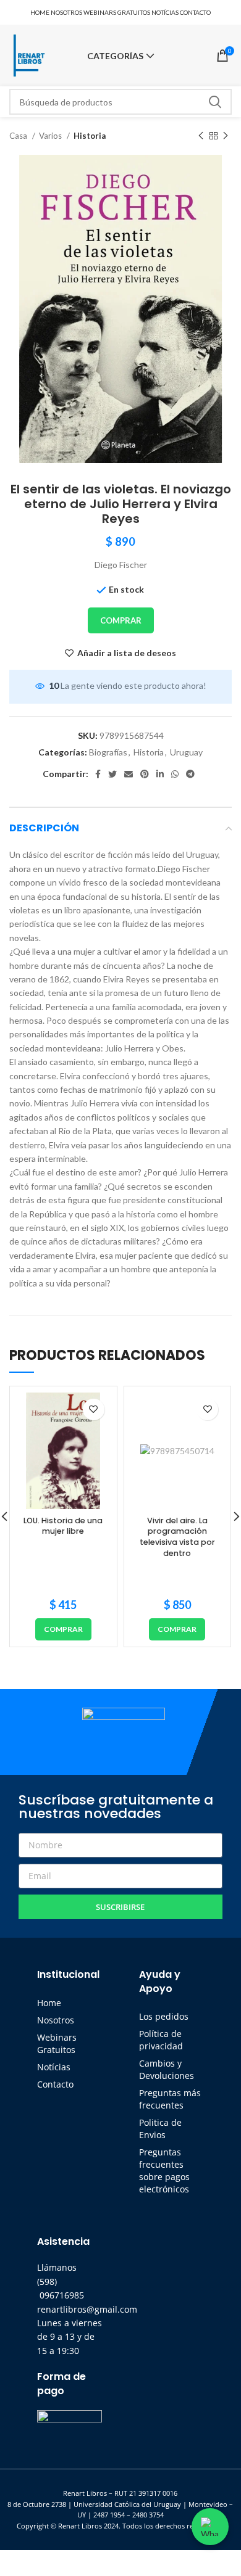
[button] (63, 1629)
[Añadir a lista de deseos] (94, 1409)
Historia (90, 136)
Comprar (121, 620)
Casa (19, 136)
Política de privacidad (161, 2040)
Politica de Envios (160, 2129)
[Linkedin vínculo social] (160, 774)
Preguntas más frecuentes (170, 2099)
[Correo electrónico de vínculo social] (129, 774)
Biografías (108, 752)
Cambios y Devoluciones (167, 2069)
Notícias (54, 2067)
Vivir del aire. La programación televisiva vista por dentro (177, 1537)
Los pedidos (164, 2016)
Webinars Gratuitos (57, 2043)
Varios (51, 136)
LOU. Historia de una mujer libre (63, 1526)
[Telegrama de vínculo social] (190, 774)
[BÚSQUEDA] (215, 102)
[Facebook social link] (98, 774)
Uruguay (186, 752)
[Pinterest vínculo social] (145, 774)
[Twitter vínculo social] (112, 774)
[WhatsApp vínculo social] (175, 774)
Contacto (55, 2084)
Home (49, 2003)
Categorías (115, 56)
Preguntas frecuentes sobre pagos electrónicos (164, 2171)
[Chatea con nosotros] (210, 2527)
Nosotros (56, 2020)
